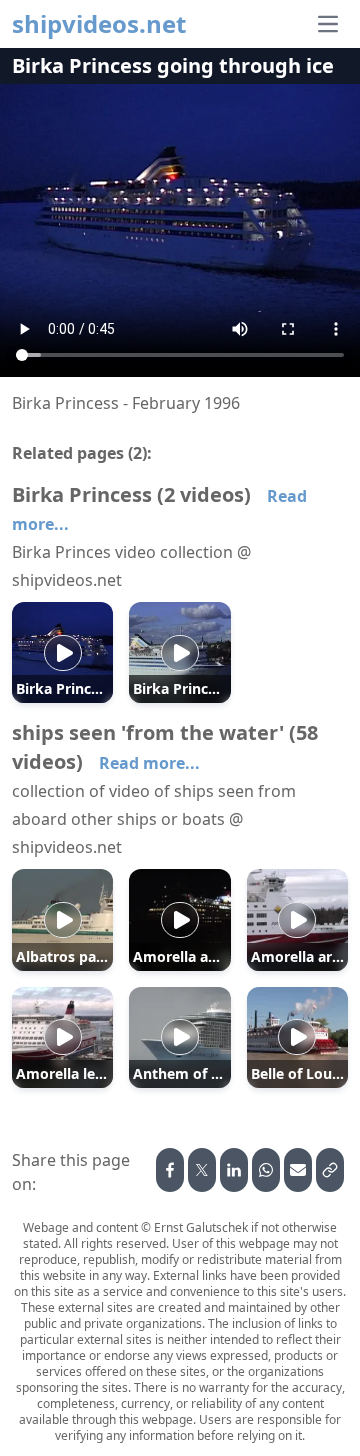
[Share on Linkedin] (234, 1170)
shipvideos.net (99, 24)
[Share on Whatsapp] (266, 1170)
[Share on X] (202, 1170)
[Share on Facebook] (170, 1170)
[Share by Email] (298, 1170)
